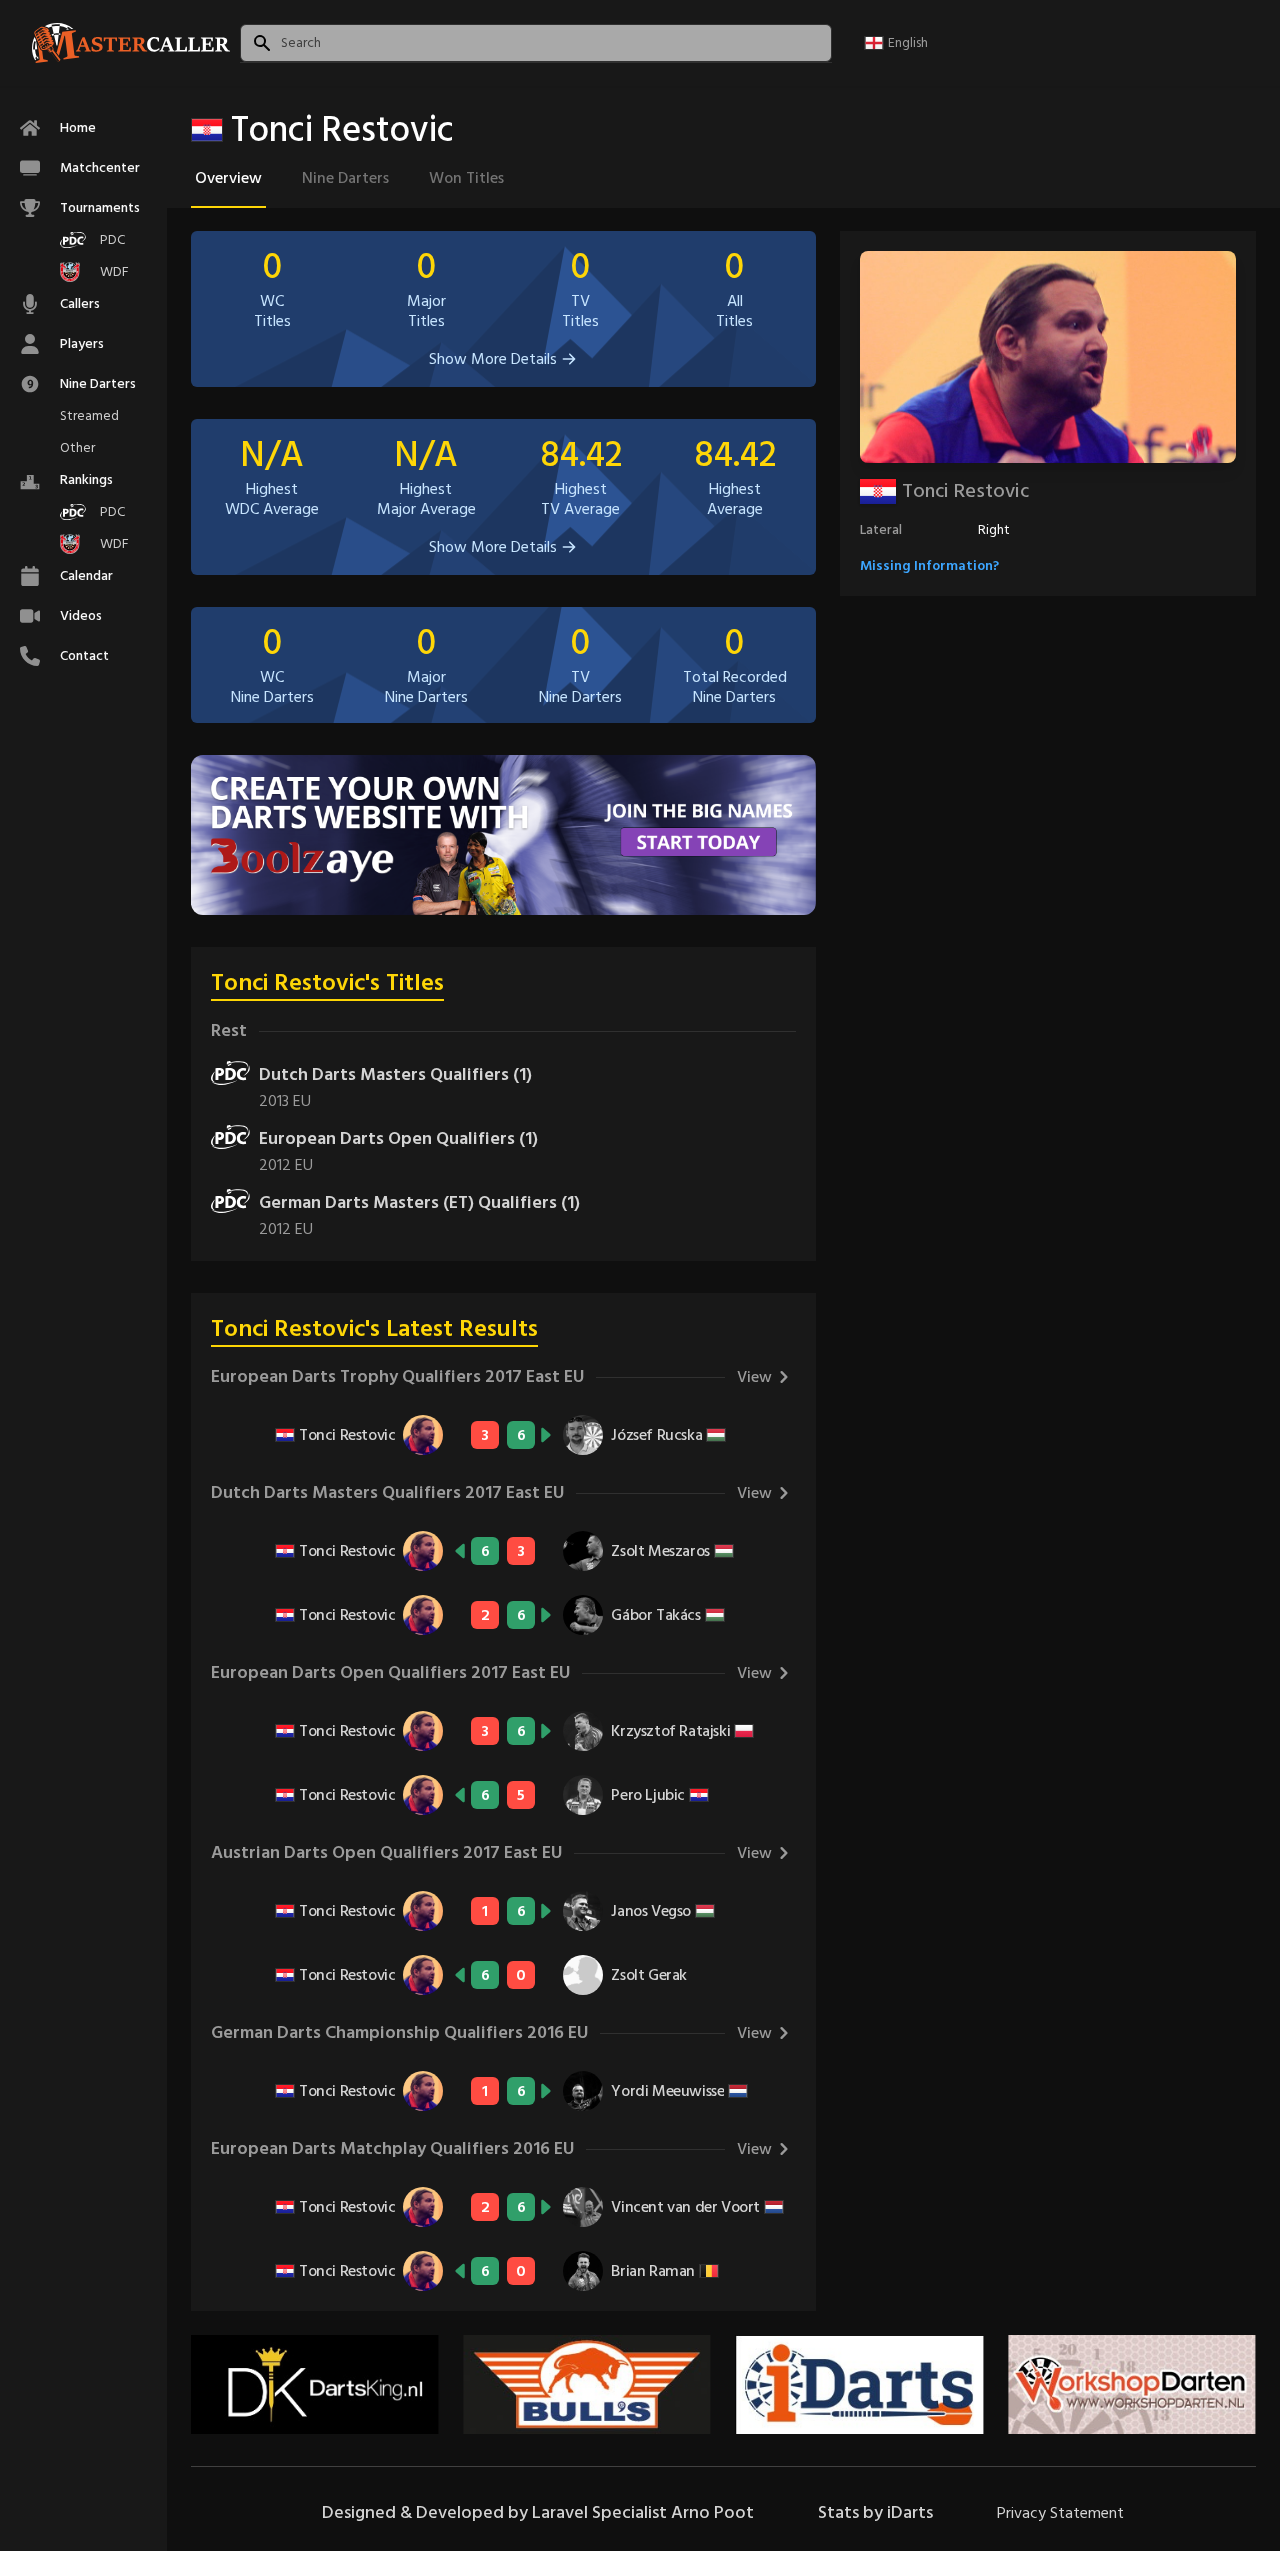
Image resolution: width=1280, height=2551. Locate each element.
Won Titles (466, 178)
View (754, 1377)
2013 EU (285, 1101)
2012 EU (286, 1165)
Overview (228, 178)
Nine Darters (345, 178)
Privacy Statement (1060, 2513)
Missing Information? (929, 565)
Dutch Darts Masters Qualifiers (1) (395, 1074)
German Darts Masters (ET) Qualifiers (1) (419, 1202)
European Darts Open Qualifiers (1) (398, 1138)
